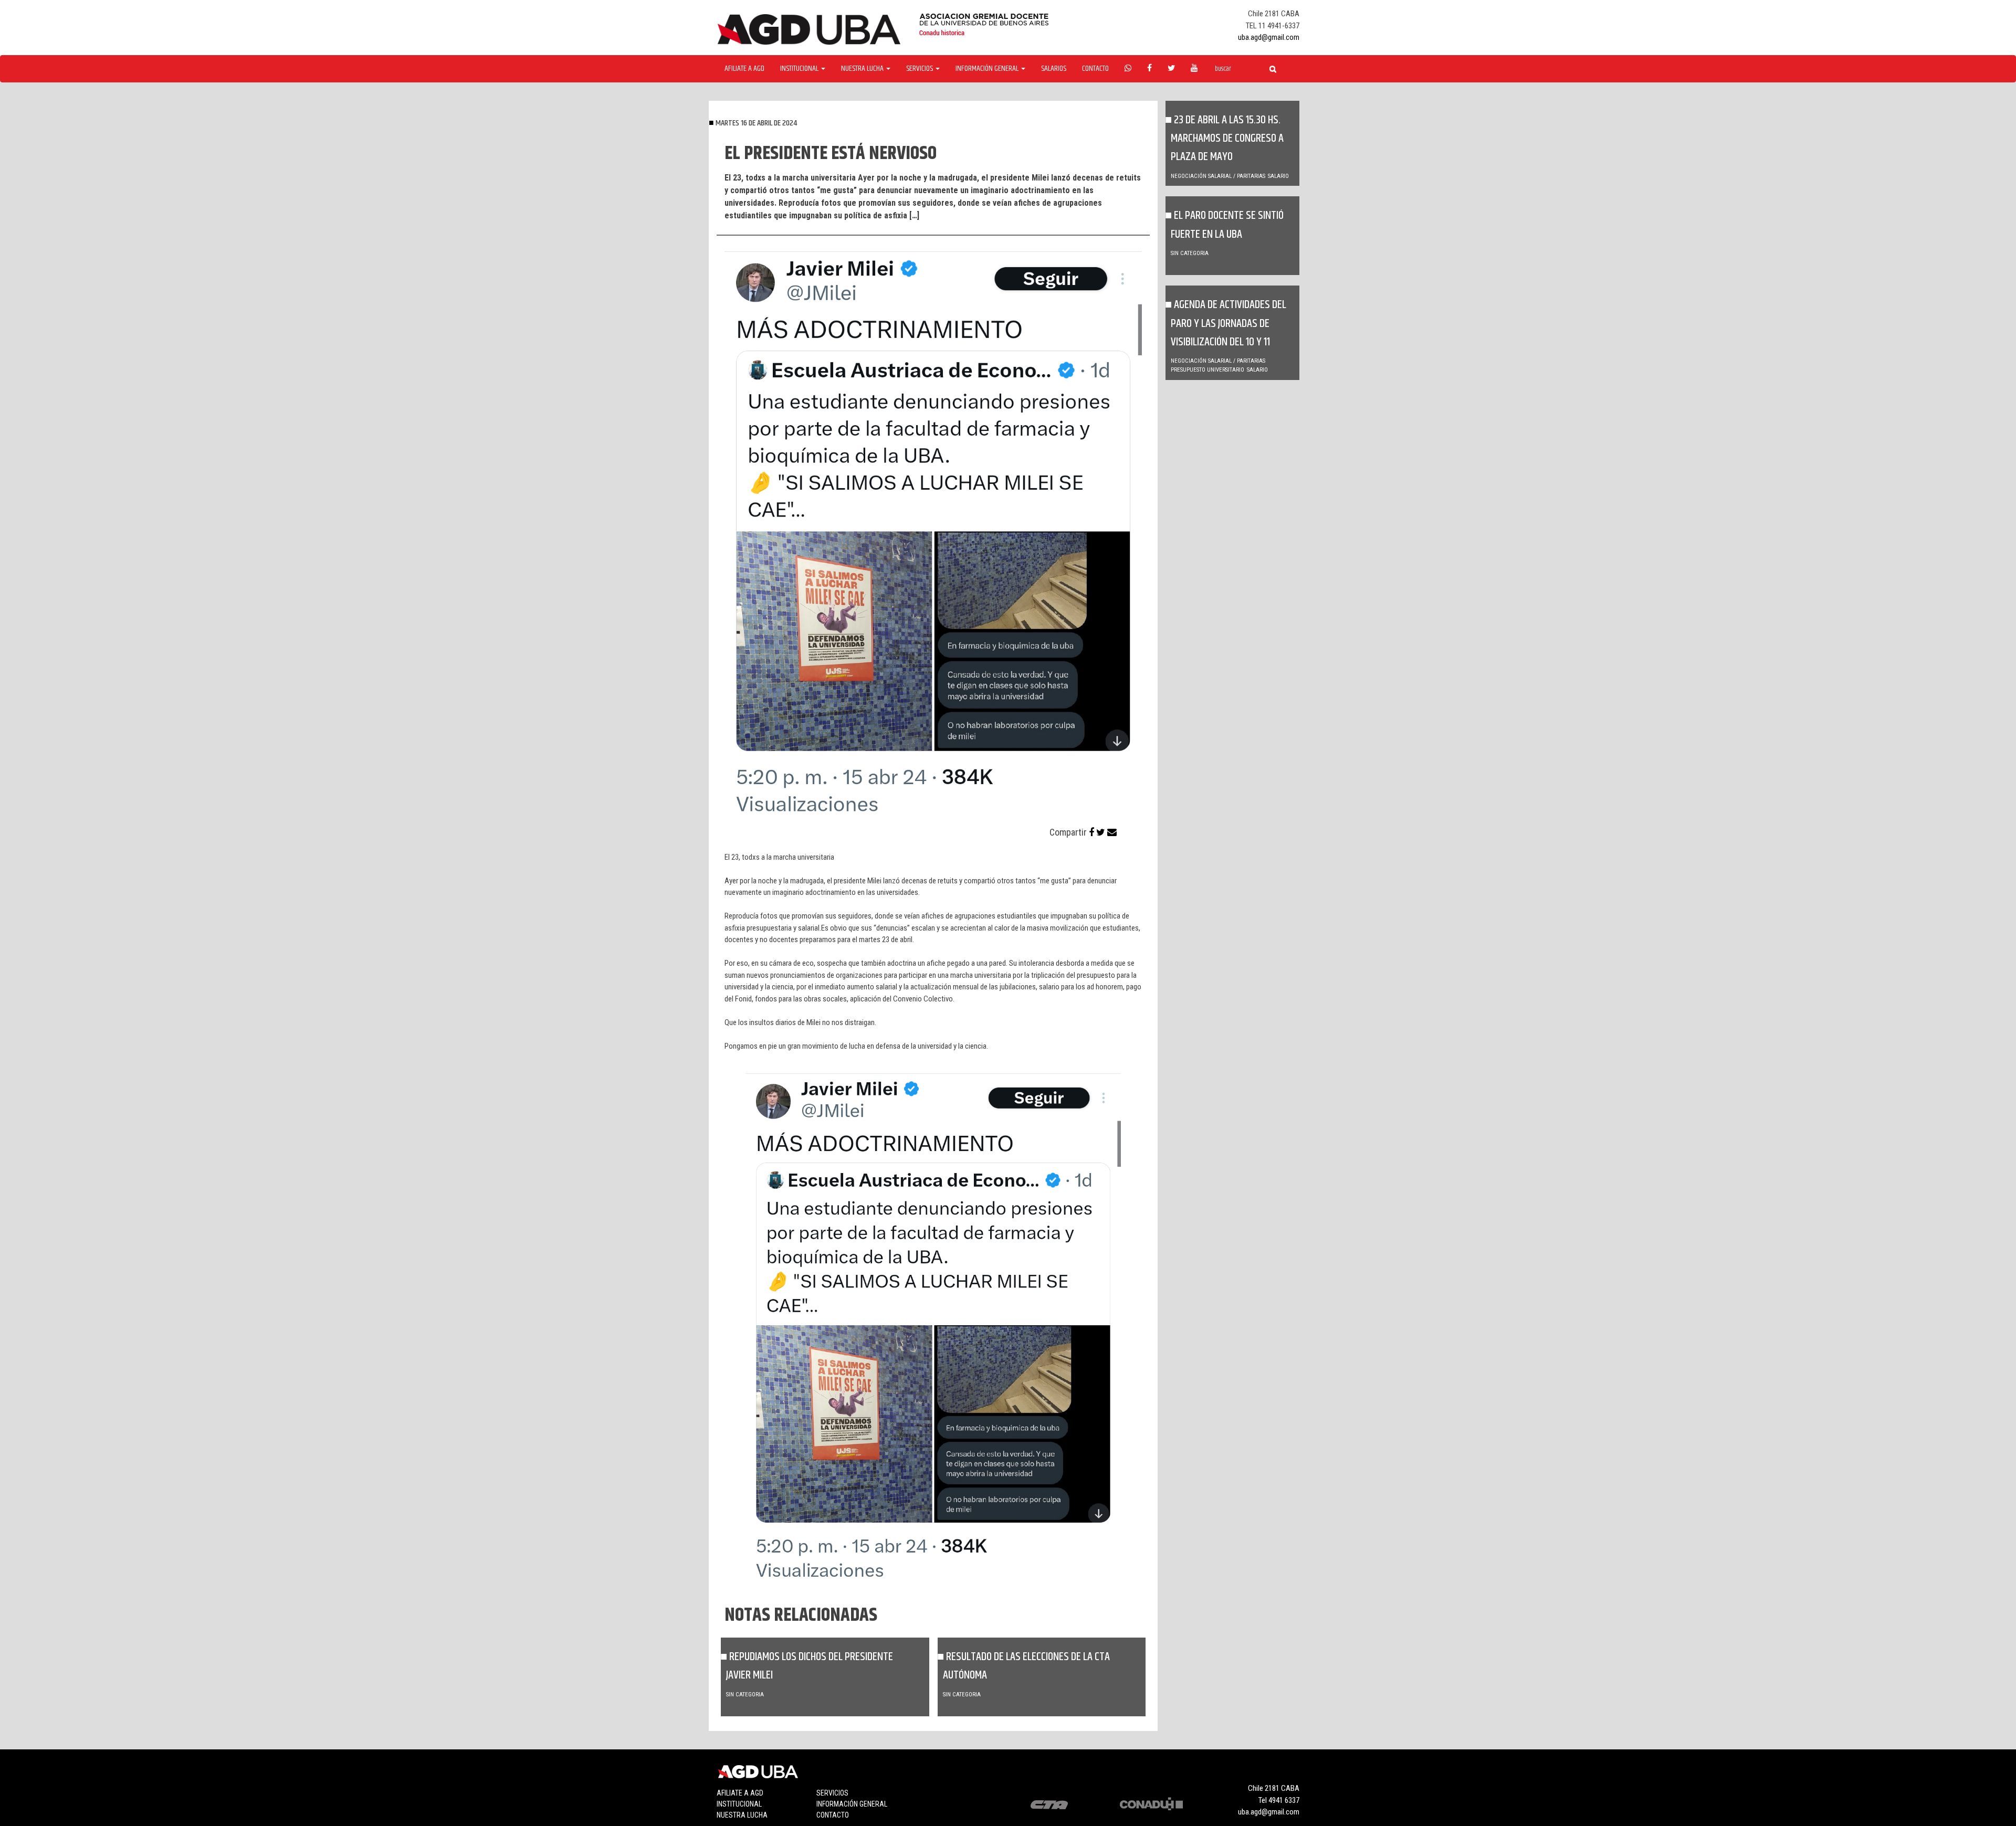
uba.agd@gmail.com (1269, 37)
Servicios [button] (920, 69)
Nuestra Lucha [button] (863, 69)
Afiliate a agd (744, 69)
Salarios (1054, 69)
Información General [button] (988, 69)
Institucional (739, 1804)
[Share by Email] (1112, 832)
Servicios (832, 1793)
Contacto (1095, 69)
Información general (852, 1804)
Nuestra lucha (742, 1815)
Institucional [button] (800, 69)
